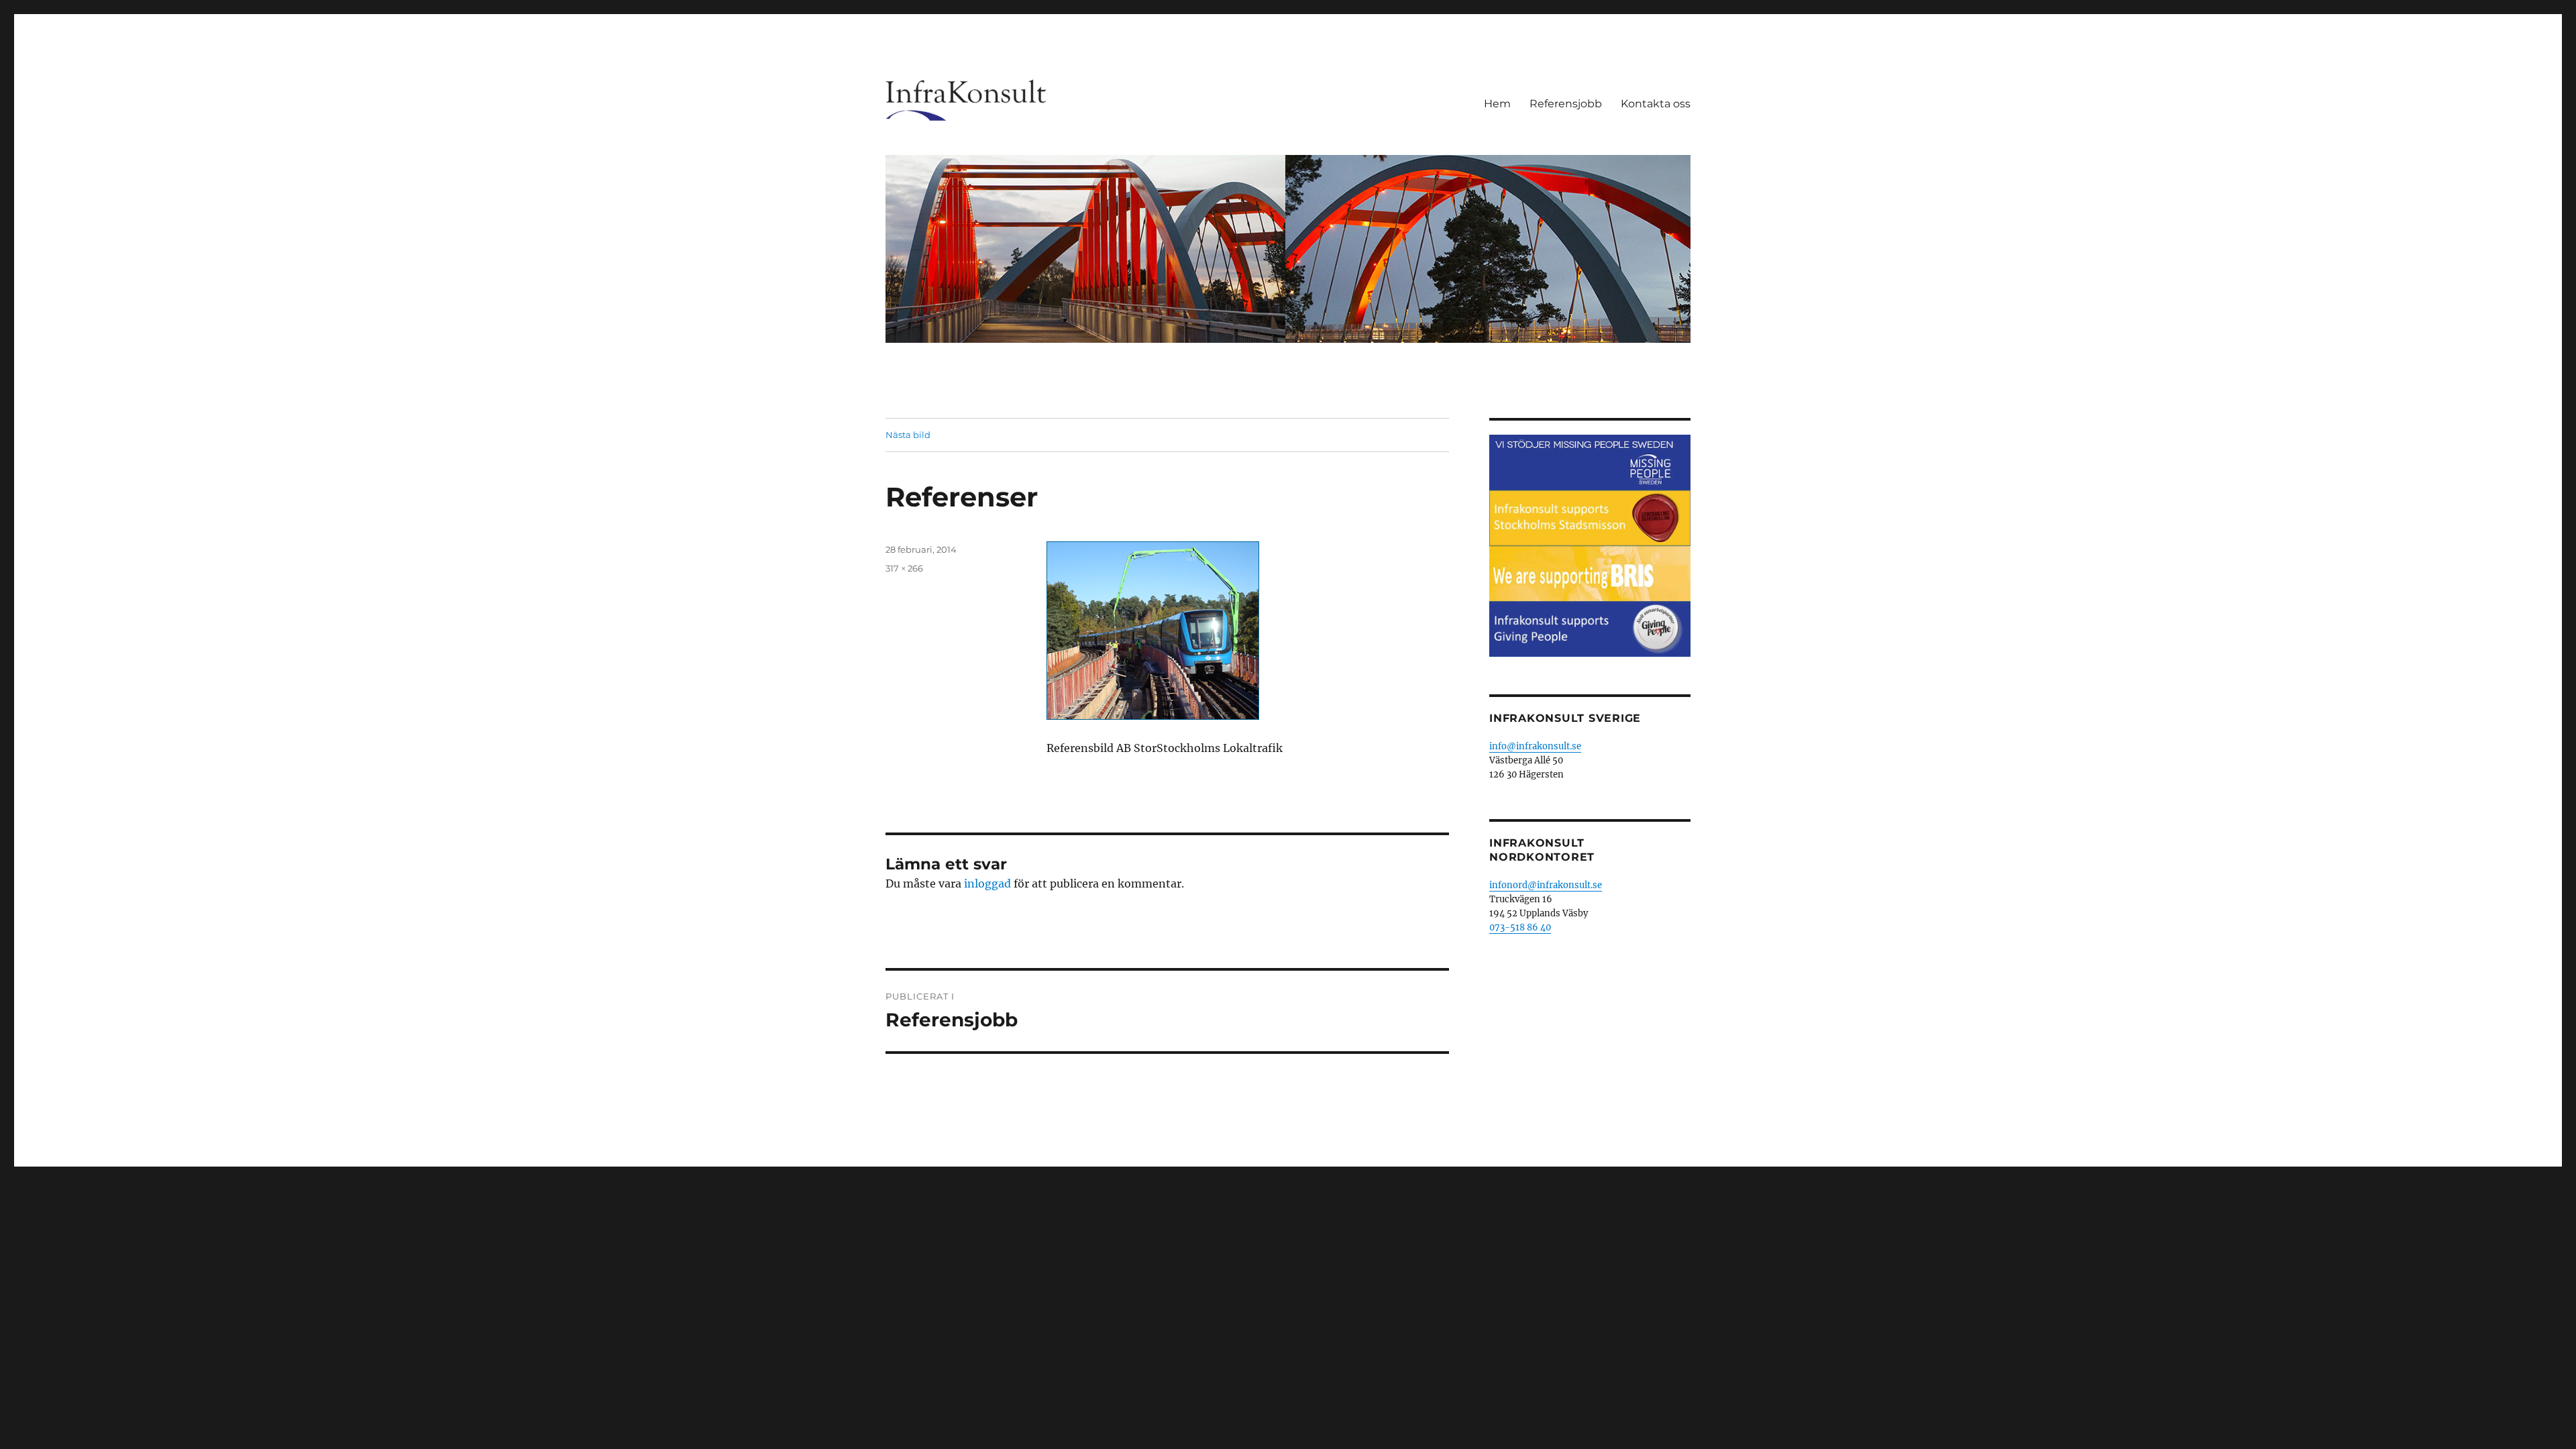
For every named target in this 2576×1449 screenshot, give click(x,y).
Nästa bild (908, 435)
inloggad (987, 883)
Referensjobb (1566, 104)
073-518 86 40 (1520, 927)
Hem (1497, 104)
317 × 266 (904, 568)
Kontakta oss (1656, 104)
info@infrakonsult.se (1535, 746)
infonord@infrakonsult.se (1546, 885)
